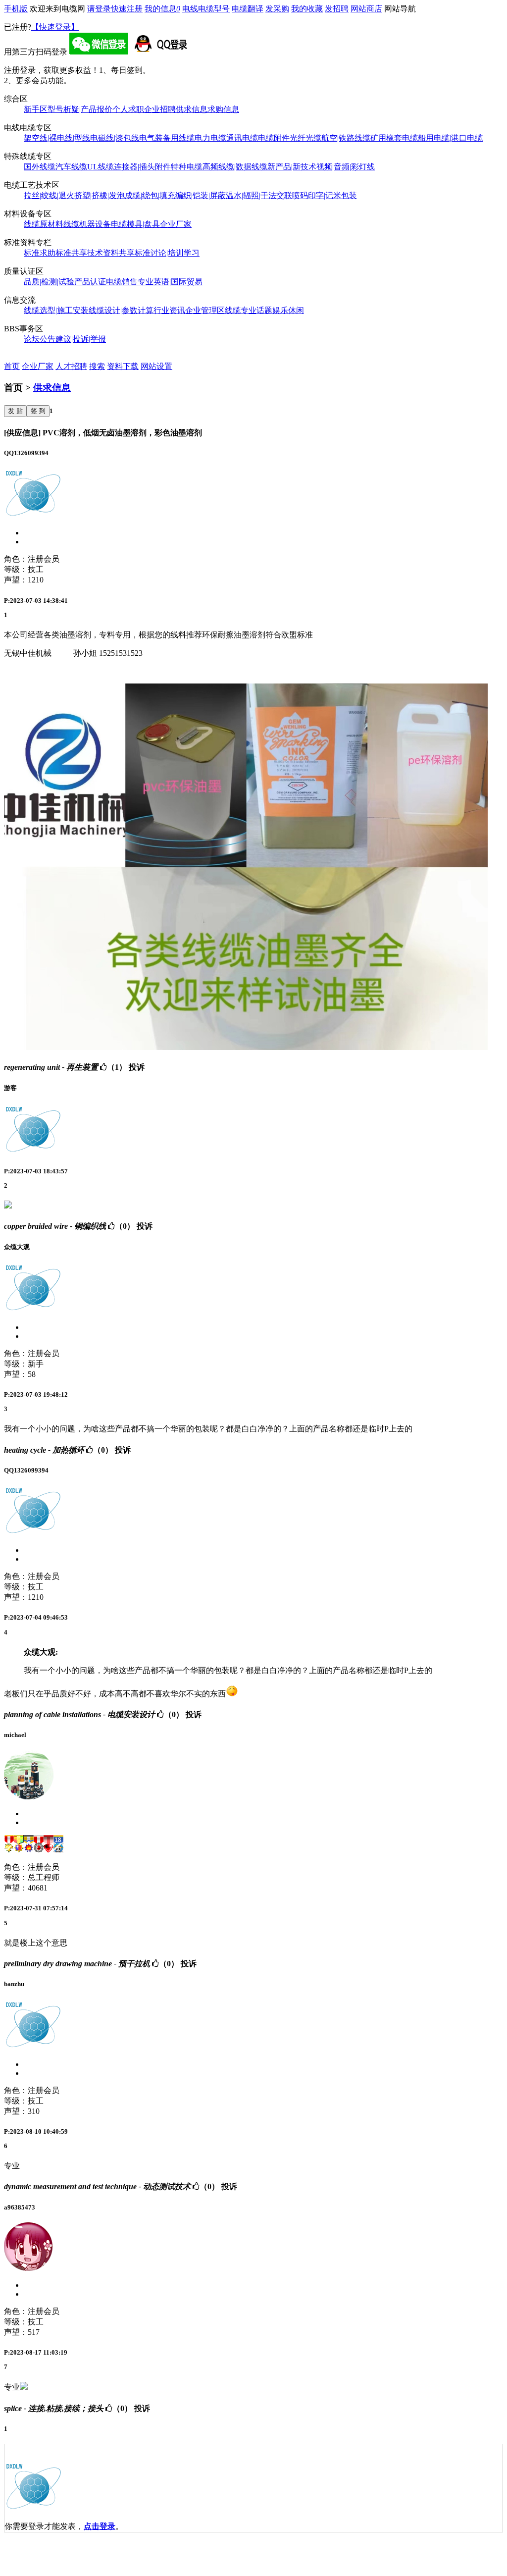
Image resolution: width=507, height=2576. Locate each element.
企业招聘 (160, 109)
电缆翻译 (248, 9)
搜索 (97, 366)
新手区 (36, 109)
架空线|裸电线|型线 (57, 138)
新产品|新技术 (292, 167)
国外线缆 (40, 167)
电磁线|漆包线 (115, 138)
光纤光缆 (305, 138)
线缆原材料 (44, 224)
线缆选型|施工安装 (56, 310)
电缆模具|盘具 (135, 224)
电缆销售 (122, 282)
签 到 (38, 411)
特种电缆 (187, 167)
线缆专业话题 (249, 310)
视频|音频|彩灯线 (346, 167)
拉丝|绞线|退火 (49, 195)
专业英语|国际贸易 (170, 282)
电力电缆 (210, 138)
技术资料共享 (111, 253)
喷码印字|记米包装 (325, 195)
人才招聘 (71, 366)
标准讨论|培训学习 (167, 253)
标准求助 (40, 253)
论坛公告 (40, 339)
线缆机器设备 (87, 224)
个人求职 (128, 109)
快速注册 (127, 9)
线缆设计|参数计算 (121, 310)
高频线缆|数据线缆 (235, 167)
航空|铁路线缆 (346, 138)
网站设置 (156, 366)
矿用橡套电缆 (394, 138)
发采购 (277, 9)
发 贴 (15, 411)
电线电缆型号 (206, 9)
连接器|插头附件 (142, 167)
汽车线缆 (71, 167)
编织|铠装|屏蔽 (201, 195)
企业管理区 (205, 310)
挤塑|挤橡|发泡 (100, 195)
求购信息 (223, 109)
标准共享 (71, 253)
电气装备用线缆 (167, 138)
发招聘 (337, 9)
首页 (12, 366)
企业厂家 (176, 224)
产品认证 (90, 282)
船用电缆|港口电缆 (450, 138)
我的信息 (162, 9)
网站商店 (366, 9)
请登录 (99, 9)
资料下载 (123, 366)
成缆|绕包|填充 (150, 195)
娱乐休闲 (288, 310)
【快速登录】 (55, 27)
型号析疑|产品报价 (80, 109)
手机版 (16, 9)
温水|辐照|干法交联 (259, 195)
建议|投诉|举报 (81, 339)
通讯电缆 (242, 138)
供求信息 (192, 109)
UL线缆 (101, 167)
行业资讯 (169, 310)
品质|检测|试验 (49, 282)
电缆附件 (274, 138)
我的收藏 (307, 9)
